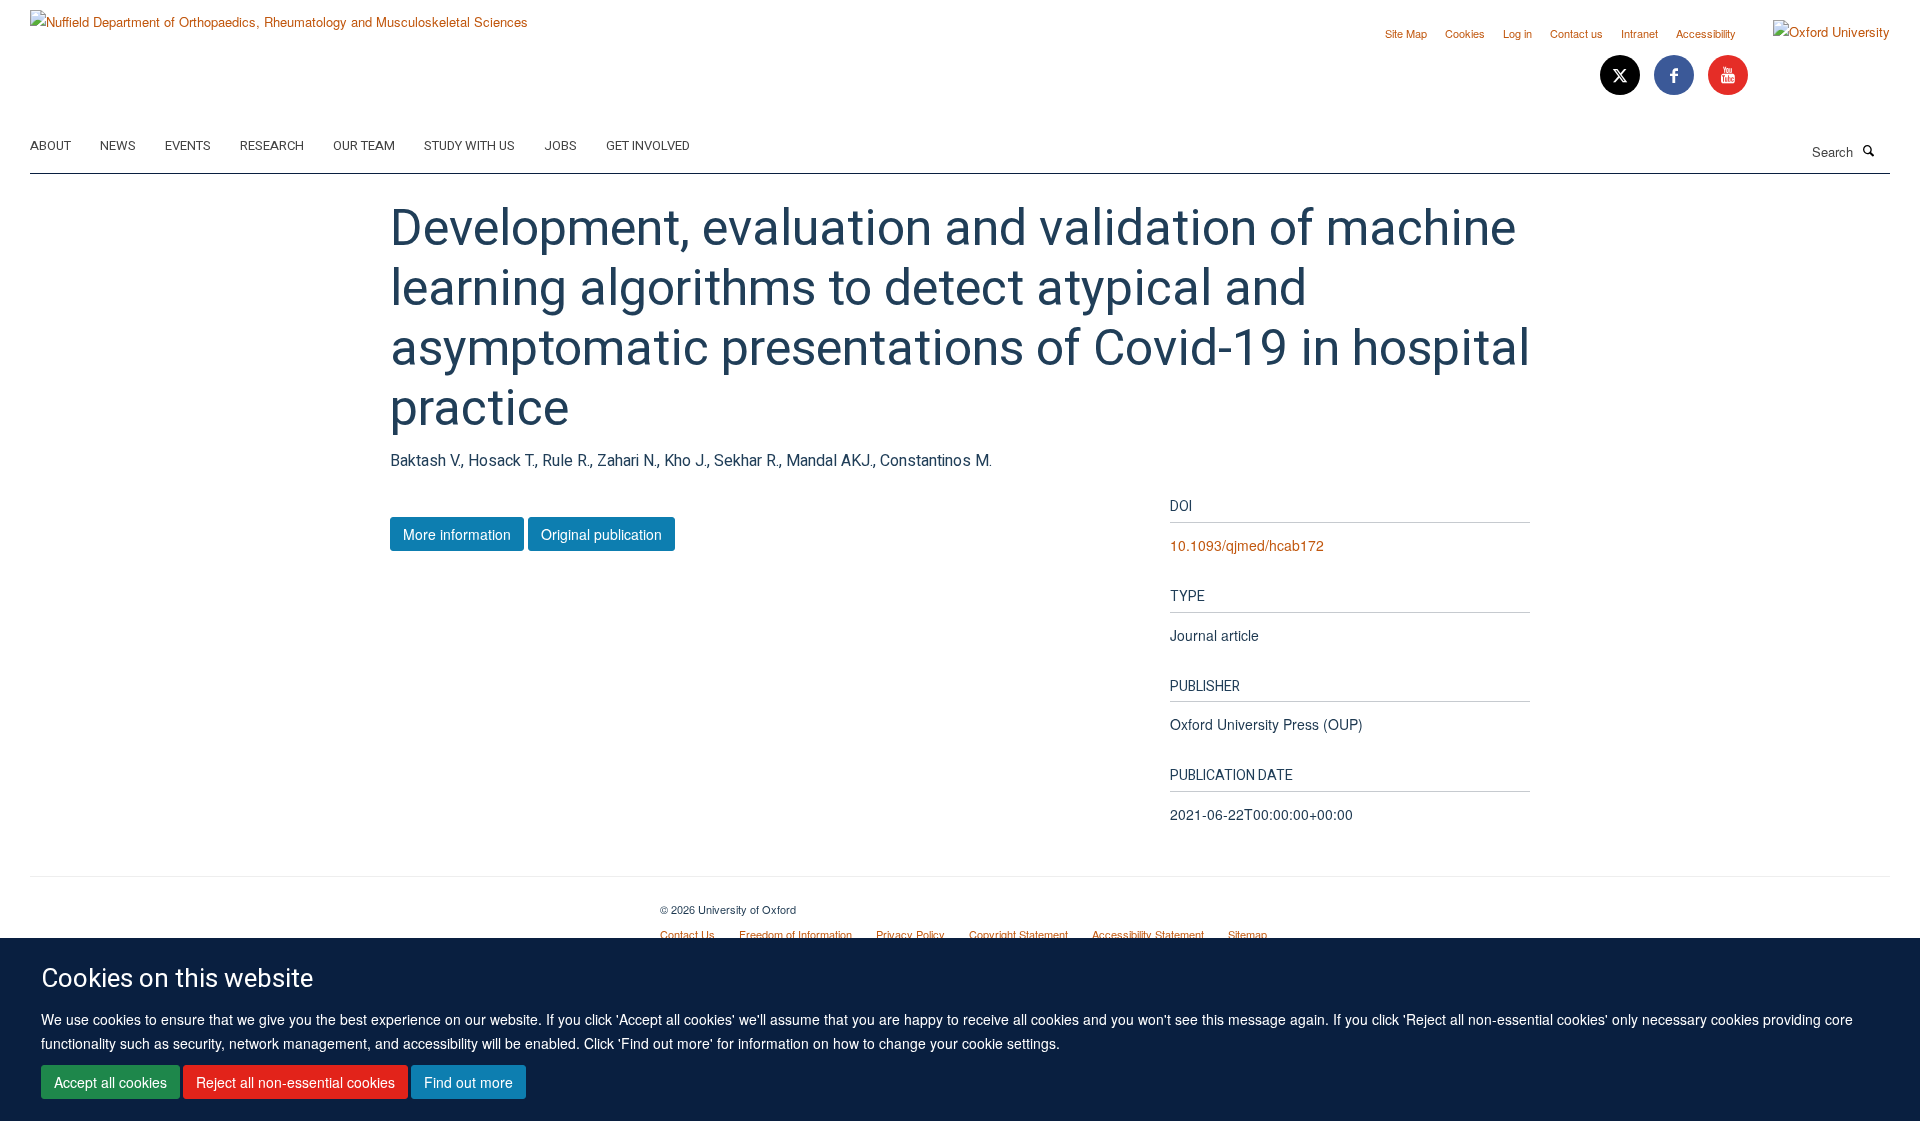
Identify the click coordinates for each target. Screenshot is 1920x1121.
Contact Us (687, 934)
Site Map (1406, 33)
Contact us (1576, 33)
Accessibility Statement (1148, 934)
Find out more (468, 1082)
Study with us (469, 145)
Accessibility (1706, 33)
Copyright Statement (1018, 934)
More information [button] (457, 534)
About (50, 145)
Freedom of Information (795, 934)
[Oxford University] (1816, 32)
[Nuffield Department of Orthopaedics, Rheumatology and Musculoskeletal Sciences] (279, 14)
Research (272, 145)
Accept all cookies (110, 1082)
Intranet (1639, 33)
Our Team (364, 145)
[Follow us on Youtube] (1728, 75)
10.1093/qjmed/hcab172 (1247, 545)
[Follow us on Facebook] (1676, 75)
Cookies (1465, 33)
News (118, 145)
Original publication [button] (601, 534)
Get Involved (648, 145)
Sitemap (1247, 934)
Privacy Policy (910, 934)
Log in (1517, 33)
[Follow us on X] (1622, 75)
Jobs (560, 145)
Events (188, 145)
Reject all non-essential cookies (295, 1082)
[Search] (1869, 150)
